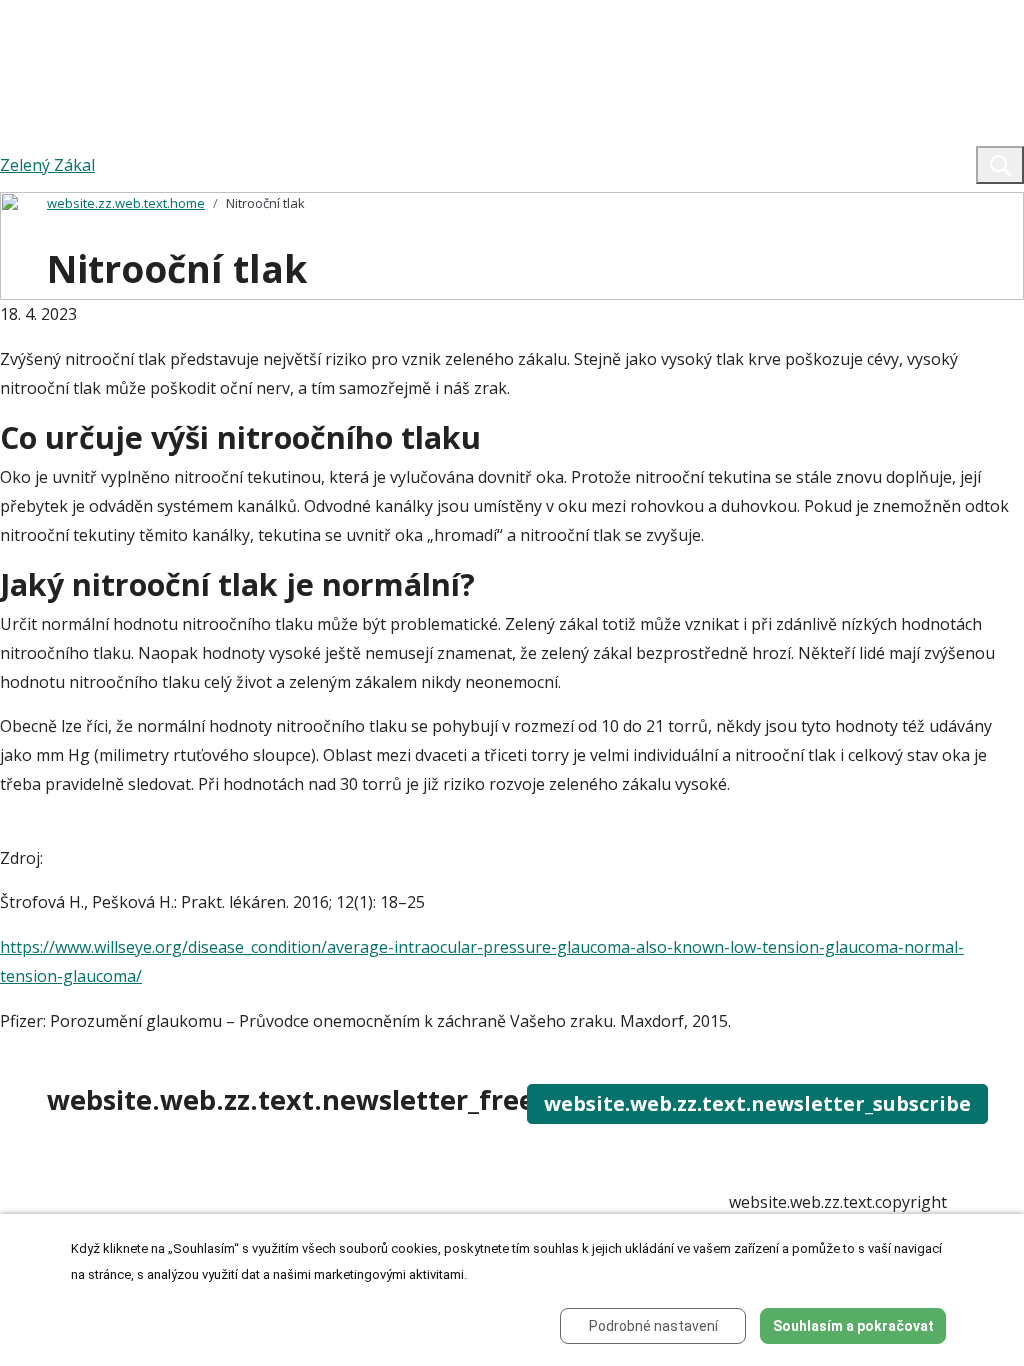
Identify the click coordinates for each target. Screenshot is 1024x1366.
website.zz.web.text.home (126, 203)
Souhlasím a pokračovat (853, 1326)
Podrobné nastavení (653, 1326)
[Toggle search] (1000, 165)
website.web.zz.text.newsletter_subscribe (757, 1103)
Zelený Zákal (47, 165)
